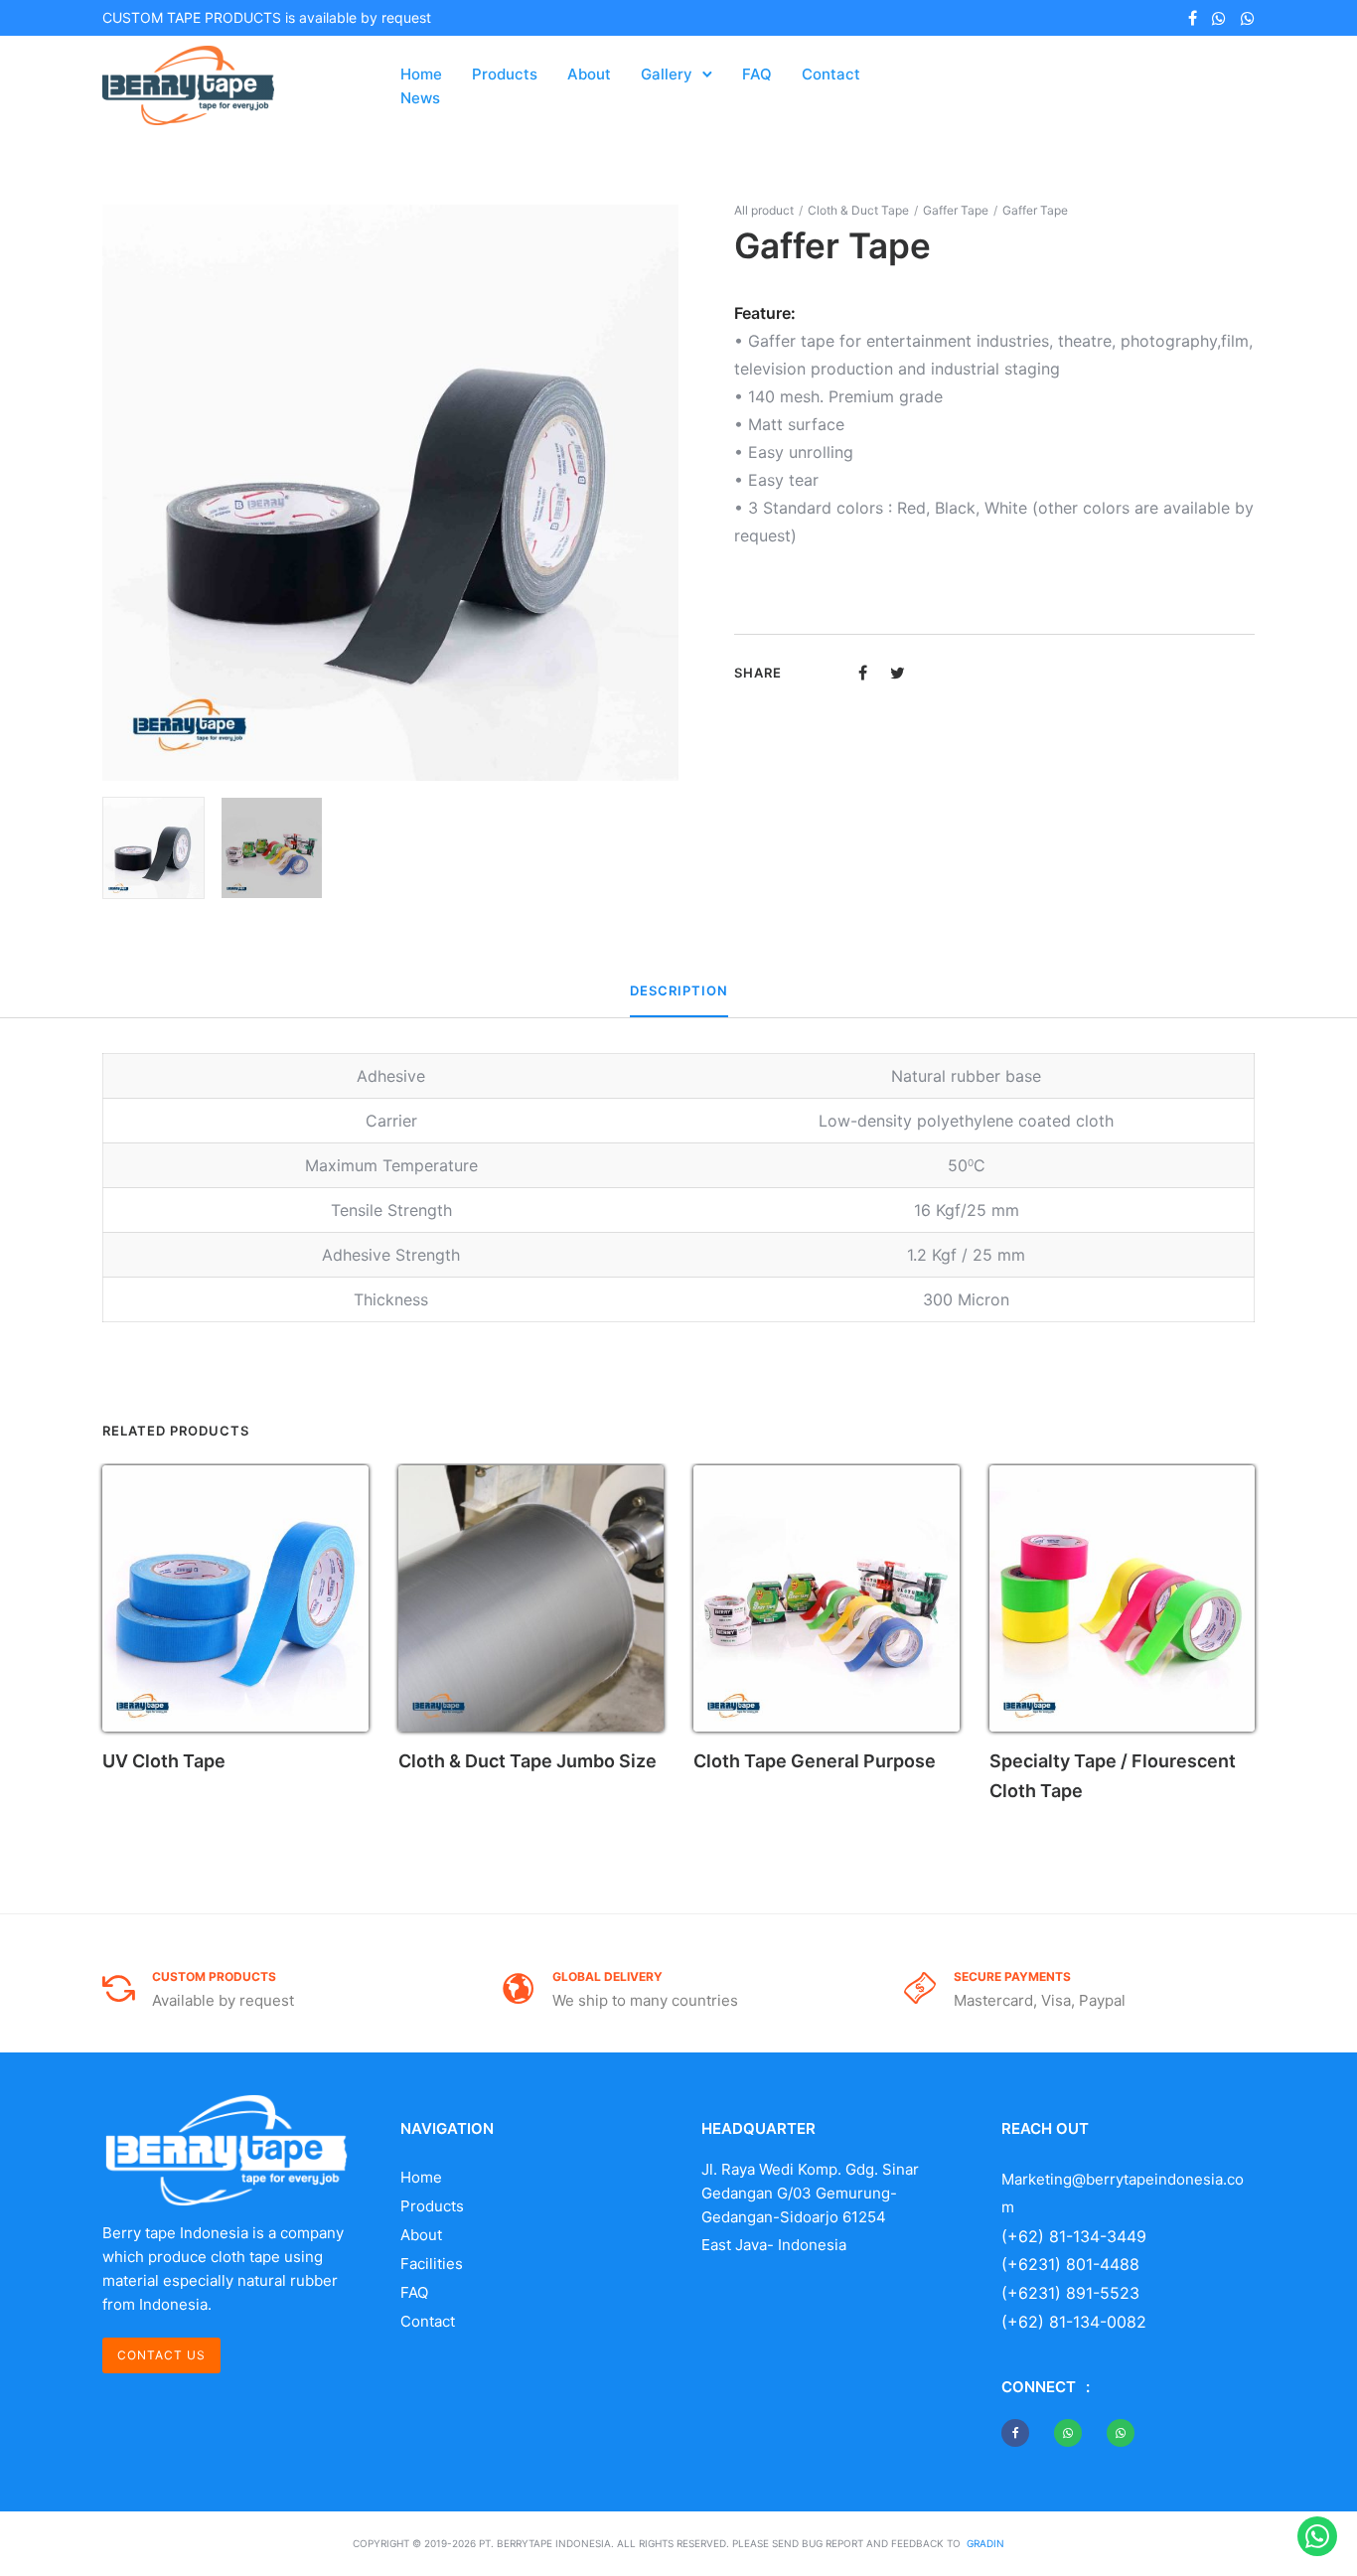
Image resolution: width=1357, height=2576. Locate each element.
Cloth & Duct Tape (858, 210)
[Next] (666, 493)
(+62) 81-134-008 (1069, 2322)
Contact (831, 74)
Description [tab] (679, 990)
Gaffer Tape (956, 210)
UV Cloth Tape (164, 1761)
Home (421, 74)
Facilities (432, 2264)
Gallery (667, 74)
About (589, 74)
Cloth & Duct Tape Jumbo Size (528, 1761)
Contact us (161, 2355)
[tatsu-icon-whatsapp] (1219, 18)
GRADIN (985, 2543)
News (420, 98)
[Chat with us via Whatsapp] (1317, 2536)
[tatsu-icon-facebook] (1193, 18)
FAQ (757, 74)
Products (505, 74)
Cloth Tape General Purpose (815, 1761)
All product (764, 210)
